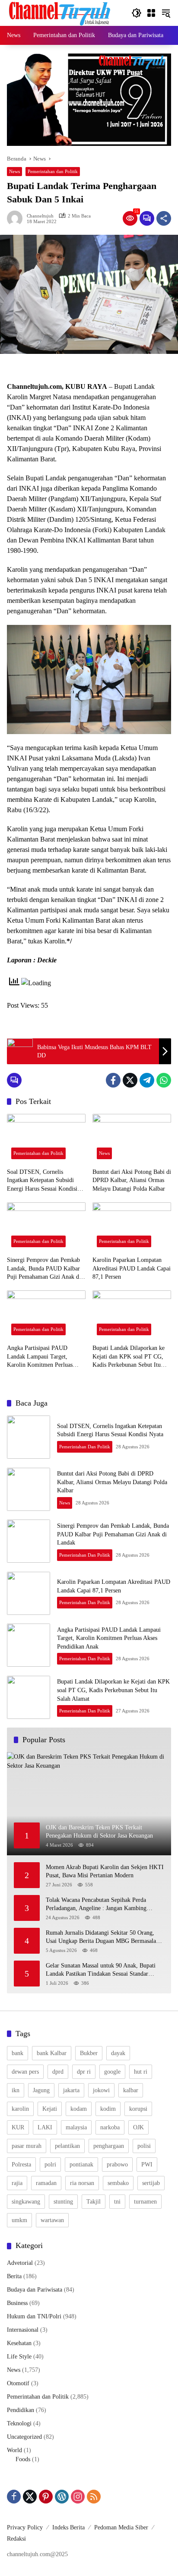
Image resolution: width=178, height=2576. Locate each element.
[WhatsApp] (164, 1080)
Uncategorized (24, 2437)
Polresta (21, 2165)
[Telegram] (147, 1080)
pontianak (81, 2165)
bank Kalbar (52, 2053)
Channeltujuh (40, 216)
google (112, 2072)
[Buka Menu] (151, 13)
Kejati (50, 2109)
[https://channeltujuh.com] (61, 12)
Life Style (19, 2357)
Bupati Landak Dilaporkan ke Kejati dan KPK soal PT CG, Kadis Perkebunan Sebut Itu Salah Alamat (129, 1357)
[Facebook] (113, 1080)
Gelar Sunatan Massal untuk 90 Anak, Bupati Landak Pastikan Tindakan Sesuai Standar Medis (101, 1970)
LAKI (45, 2127)
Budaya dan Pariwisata (35, 2290)
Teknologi (19, 2423)
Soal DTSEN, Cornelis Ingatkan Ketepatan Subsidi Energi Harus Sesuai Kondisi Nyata (42, 1181)
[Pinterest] (46, 2497)
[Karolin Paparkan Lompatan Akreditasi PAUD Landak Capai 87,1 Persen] (132, 1227)
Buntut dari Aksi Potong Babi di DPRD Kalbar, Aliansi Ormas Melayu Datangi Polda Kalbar (132, 1180)
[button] (137, 13)
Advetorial (20, 2263)
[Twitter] (130, 1080)
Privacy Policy (25, 2527)
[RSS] (94, 2497)
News (14, 171)
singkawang (26, 2202)
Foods (23, 2459)
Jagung (41, 2090)
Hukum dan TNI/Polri (34, 2316)
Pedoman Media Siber (121, 2527)
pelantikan (67, 2146)
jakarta (71, 2090)
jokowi (101, 2090)
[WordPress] (62, 2497)
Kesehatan (19, 2343)
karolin (20, 2109)
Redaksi (16, 2539)
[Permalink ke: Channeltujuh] (17, 218)
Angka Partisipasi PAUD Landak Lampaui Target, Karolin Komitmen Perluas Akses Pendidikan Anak (40, 1357)
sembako (118, 2183)
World (14, 2450)
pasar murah (27, 2146)
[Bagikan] (164, 218)
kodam (79, 2109)
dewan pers (25, 2072)
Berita (14, 2276)
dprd (58, 2072)
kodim (108, 2109)
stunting (63, 2202)
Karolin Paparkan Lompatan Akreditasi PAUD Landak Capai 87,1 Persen (132, 1268)
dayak (118, 2053)
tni (117, 2202)
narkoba (110, 2127)
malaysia (76, 2127)
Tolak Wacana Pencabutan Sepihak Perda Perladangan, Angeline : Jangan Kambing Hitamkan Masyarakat (96, 1905)
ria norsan (82, 2183)
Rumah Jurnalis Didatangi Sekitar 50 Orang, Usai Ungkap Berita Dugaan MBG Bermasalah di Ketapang (102, 1938)
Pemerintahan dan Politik (53, 171)
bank (17, 2053)
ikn (16, 2090)
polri (50, 2165)
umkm (19, 2220)
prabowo (117, 2165)
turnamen (145, 2202)
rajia (17, 2183)
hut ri (141, 2072)
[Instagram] (78, 2497)
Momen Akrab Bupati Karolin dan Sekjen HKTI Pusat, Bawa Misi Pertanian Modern (105, 1871)
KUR (18, 2127)
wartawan (52, 2220)
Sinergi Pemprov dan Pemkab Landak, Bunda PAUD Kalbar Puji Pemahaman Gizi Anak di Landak (44, 1269)
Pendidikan (21, 2410)
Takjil (94, 2202)
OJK (138, 2127)
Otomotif (18, 2383)
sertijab (151, 2183)
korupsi (138, 2109)
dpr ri (84, 2072)
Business (17, 2303)
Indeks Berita (68, 2527)
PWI (147, 2165)
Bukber (89, 2053)
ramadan (46, 2183)
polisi (144, 2146)
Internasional (23, 2330)
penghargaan (109, 2146)
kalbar (131, 2090)
